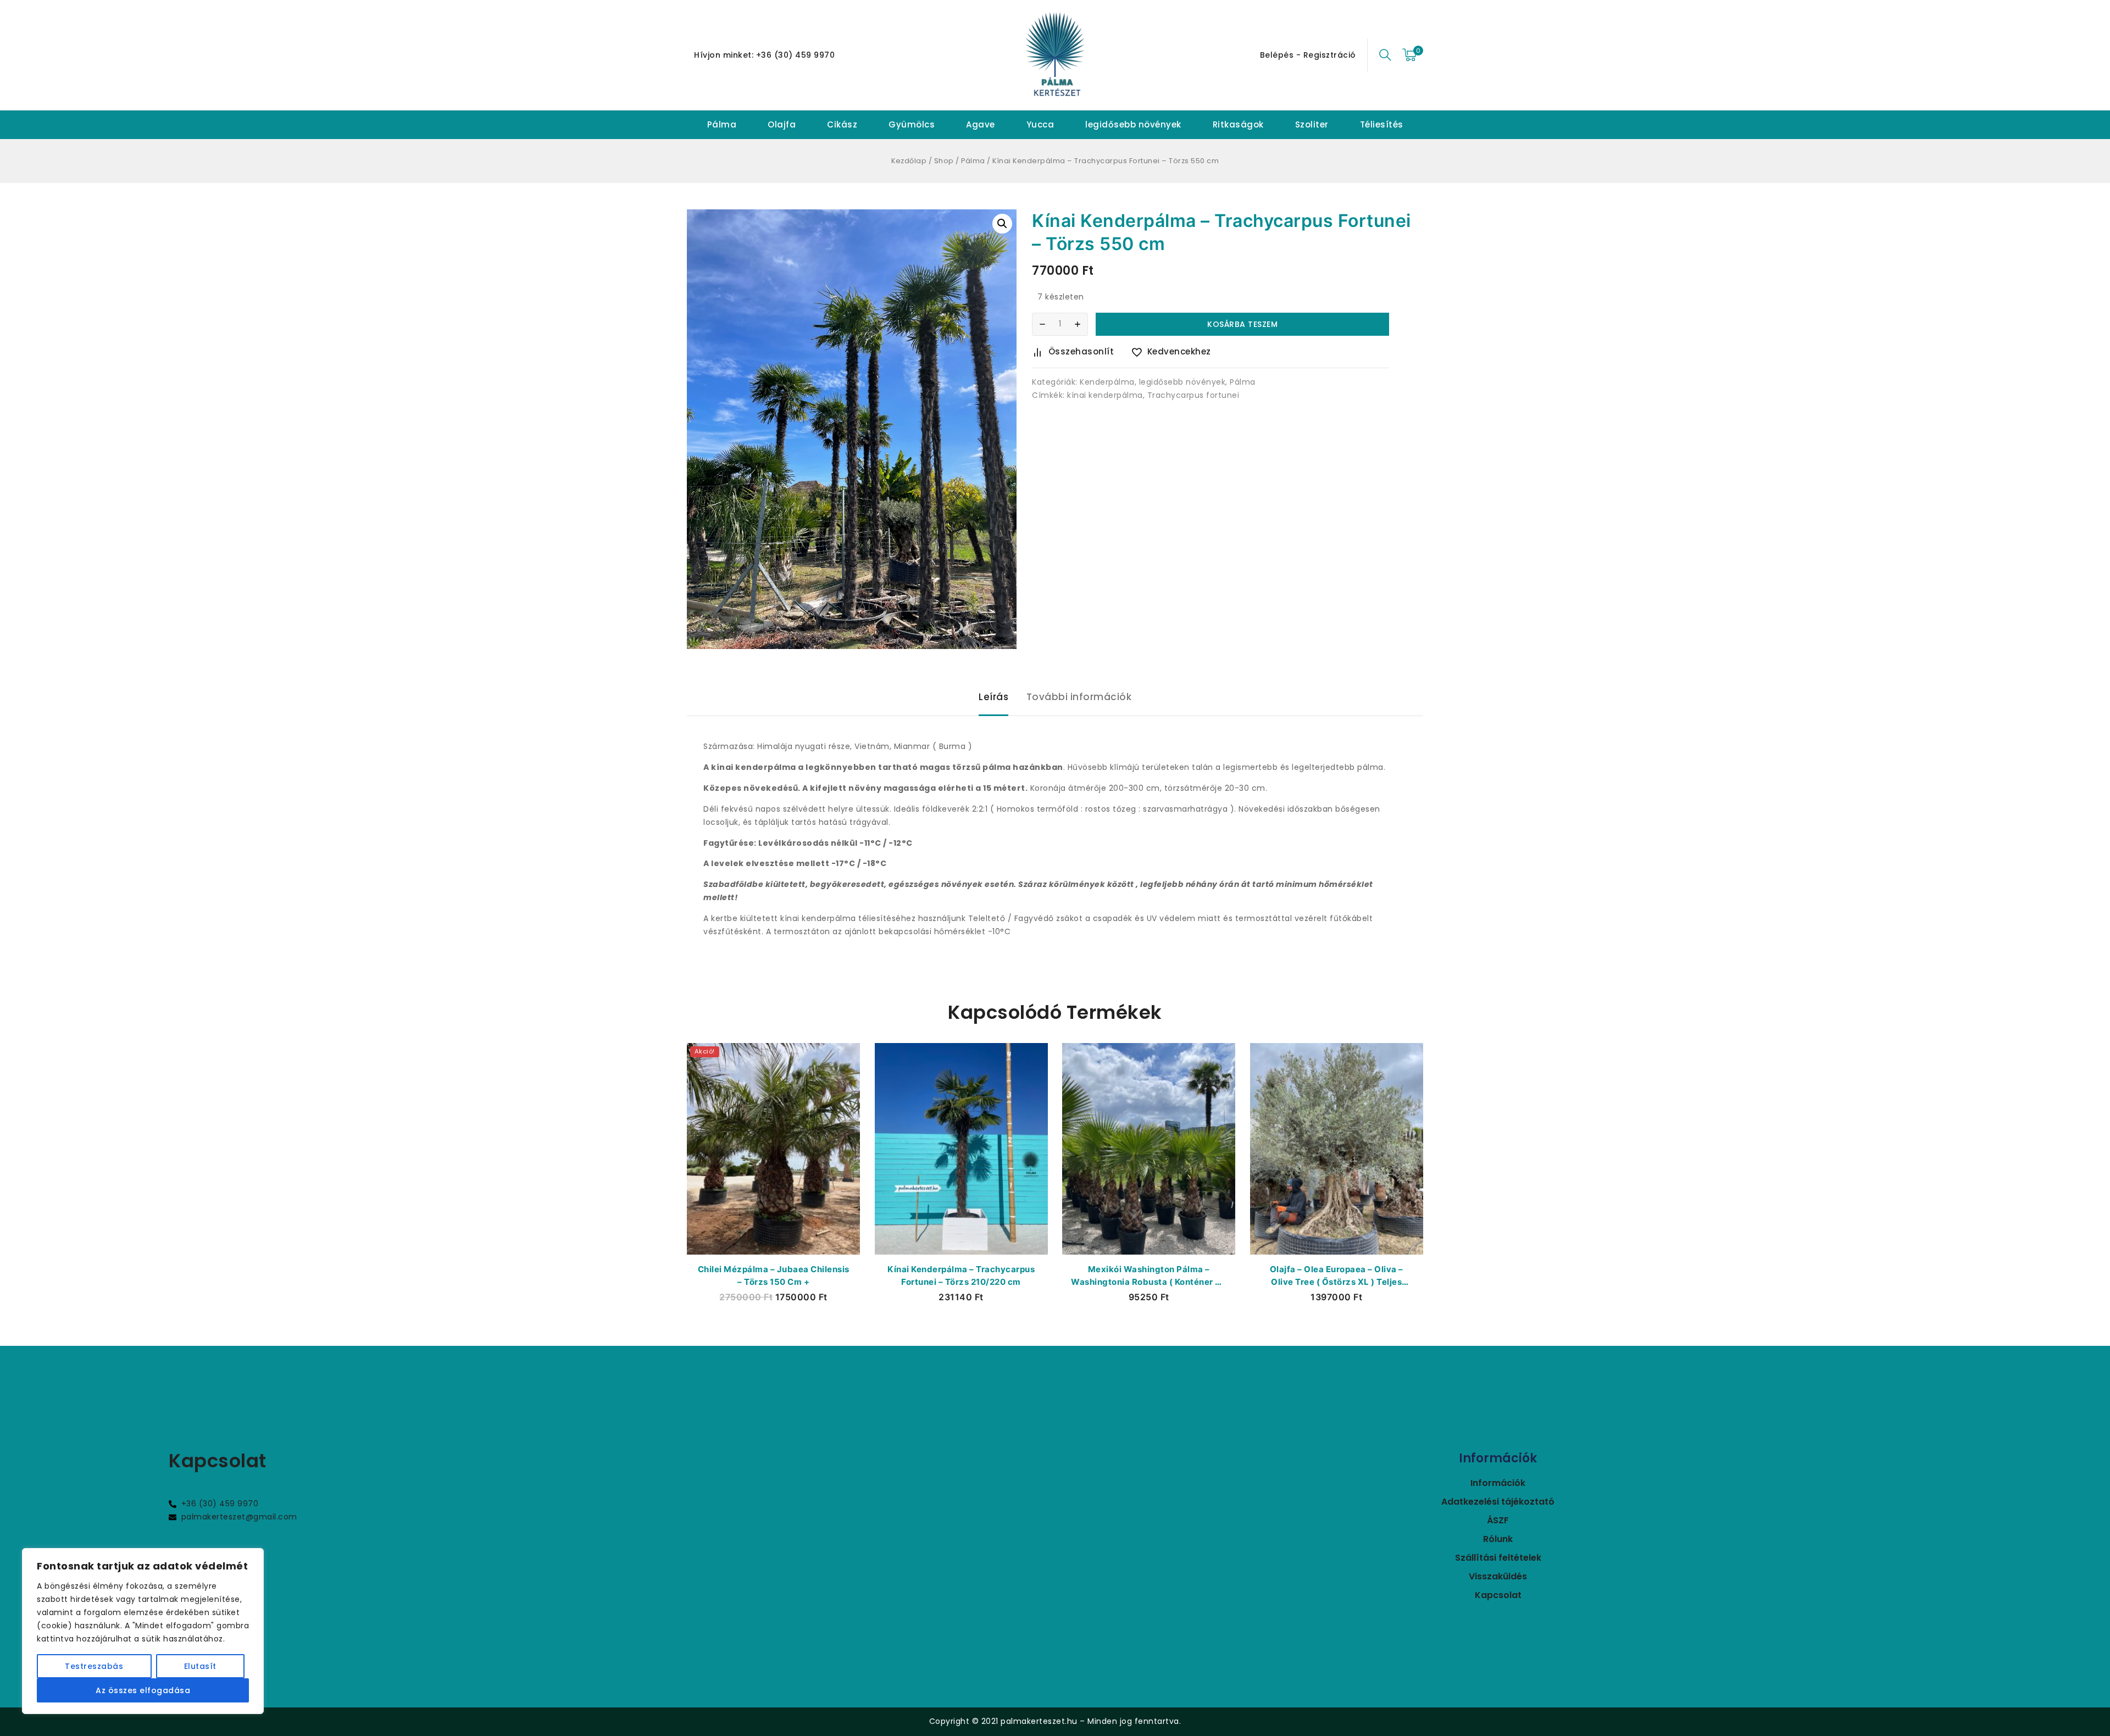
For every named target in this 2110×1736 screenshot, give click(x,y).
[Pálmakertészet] (1055, 55)
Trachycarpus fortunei (1193, 395)
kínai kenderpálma (1105, 395)
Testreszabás (94, 1666)
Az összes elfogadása (143, 1690)
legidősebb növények (1133, 124)
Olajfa (782, 124)
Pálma (722, 124)
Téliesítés (1382, 124)
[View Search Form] (1385, 55)
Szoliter (1312, 124)
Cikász (842, 124)
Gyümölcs (912, 124)
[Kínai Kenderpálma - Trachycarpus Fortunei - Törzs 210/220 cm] (961, 1149)
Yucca (1040, 124)
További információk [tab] (1079, 697)
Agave (981, 124)
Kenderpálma (1107, 382)
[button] (1002, 224)
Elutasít (200, 1666)
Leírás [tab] (993, 697)
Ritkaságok (1238, 124)
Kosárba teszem (1242, 324)
